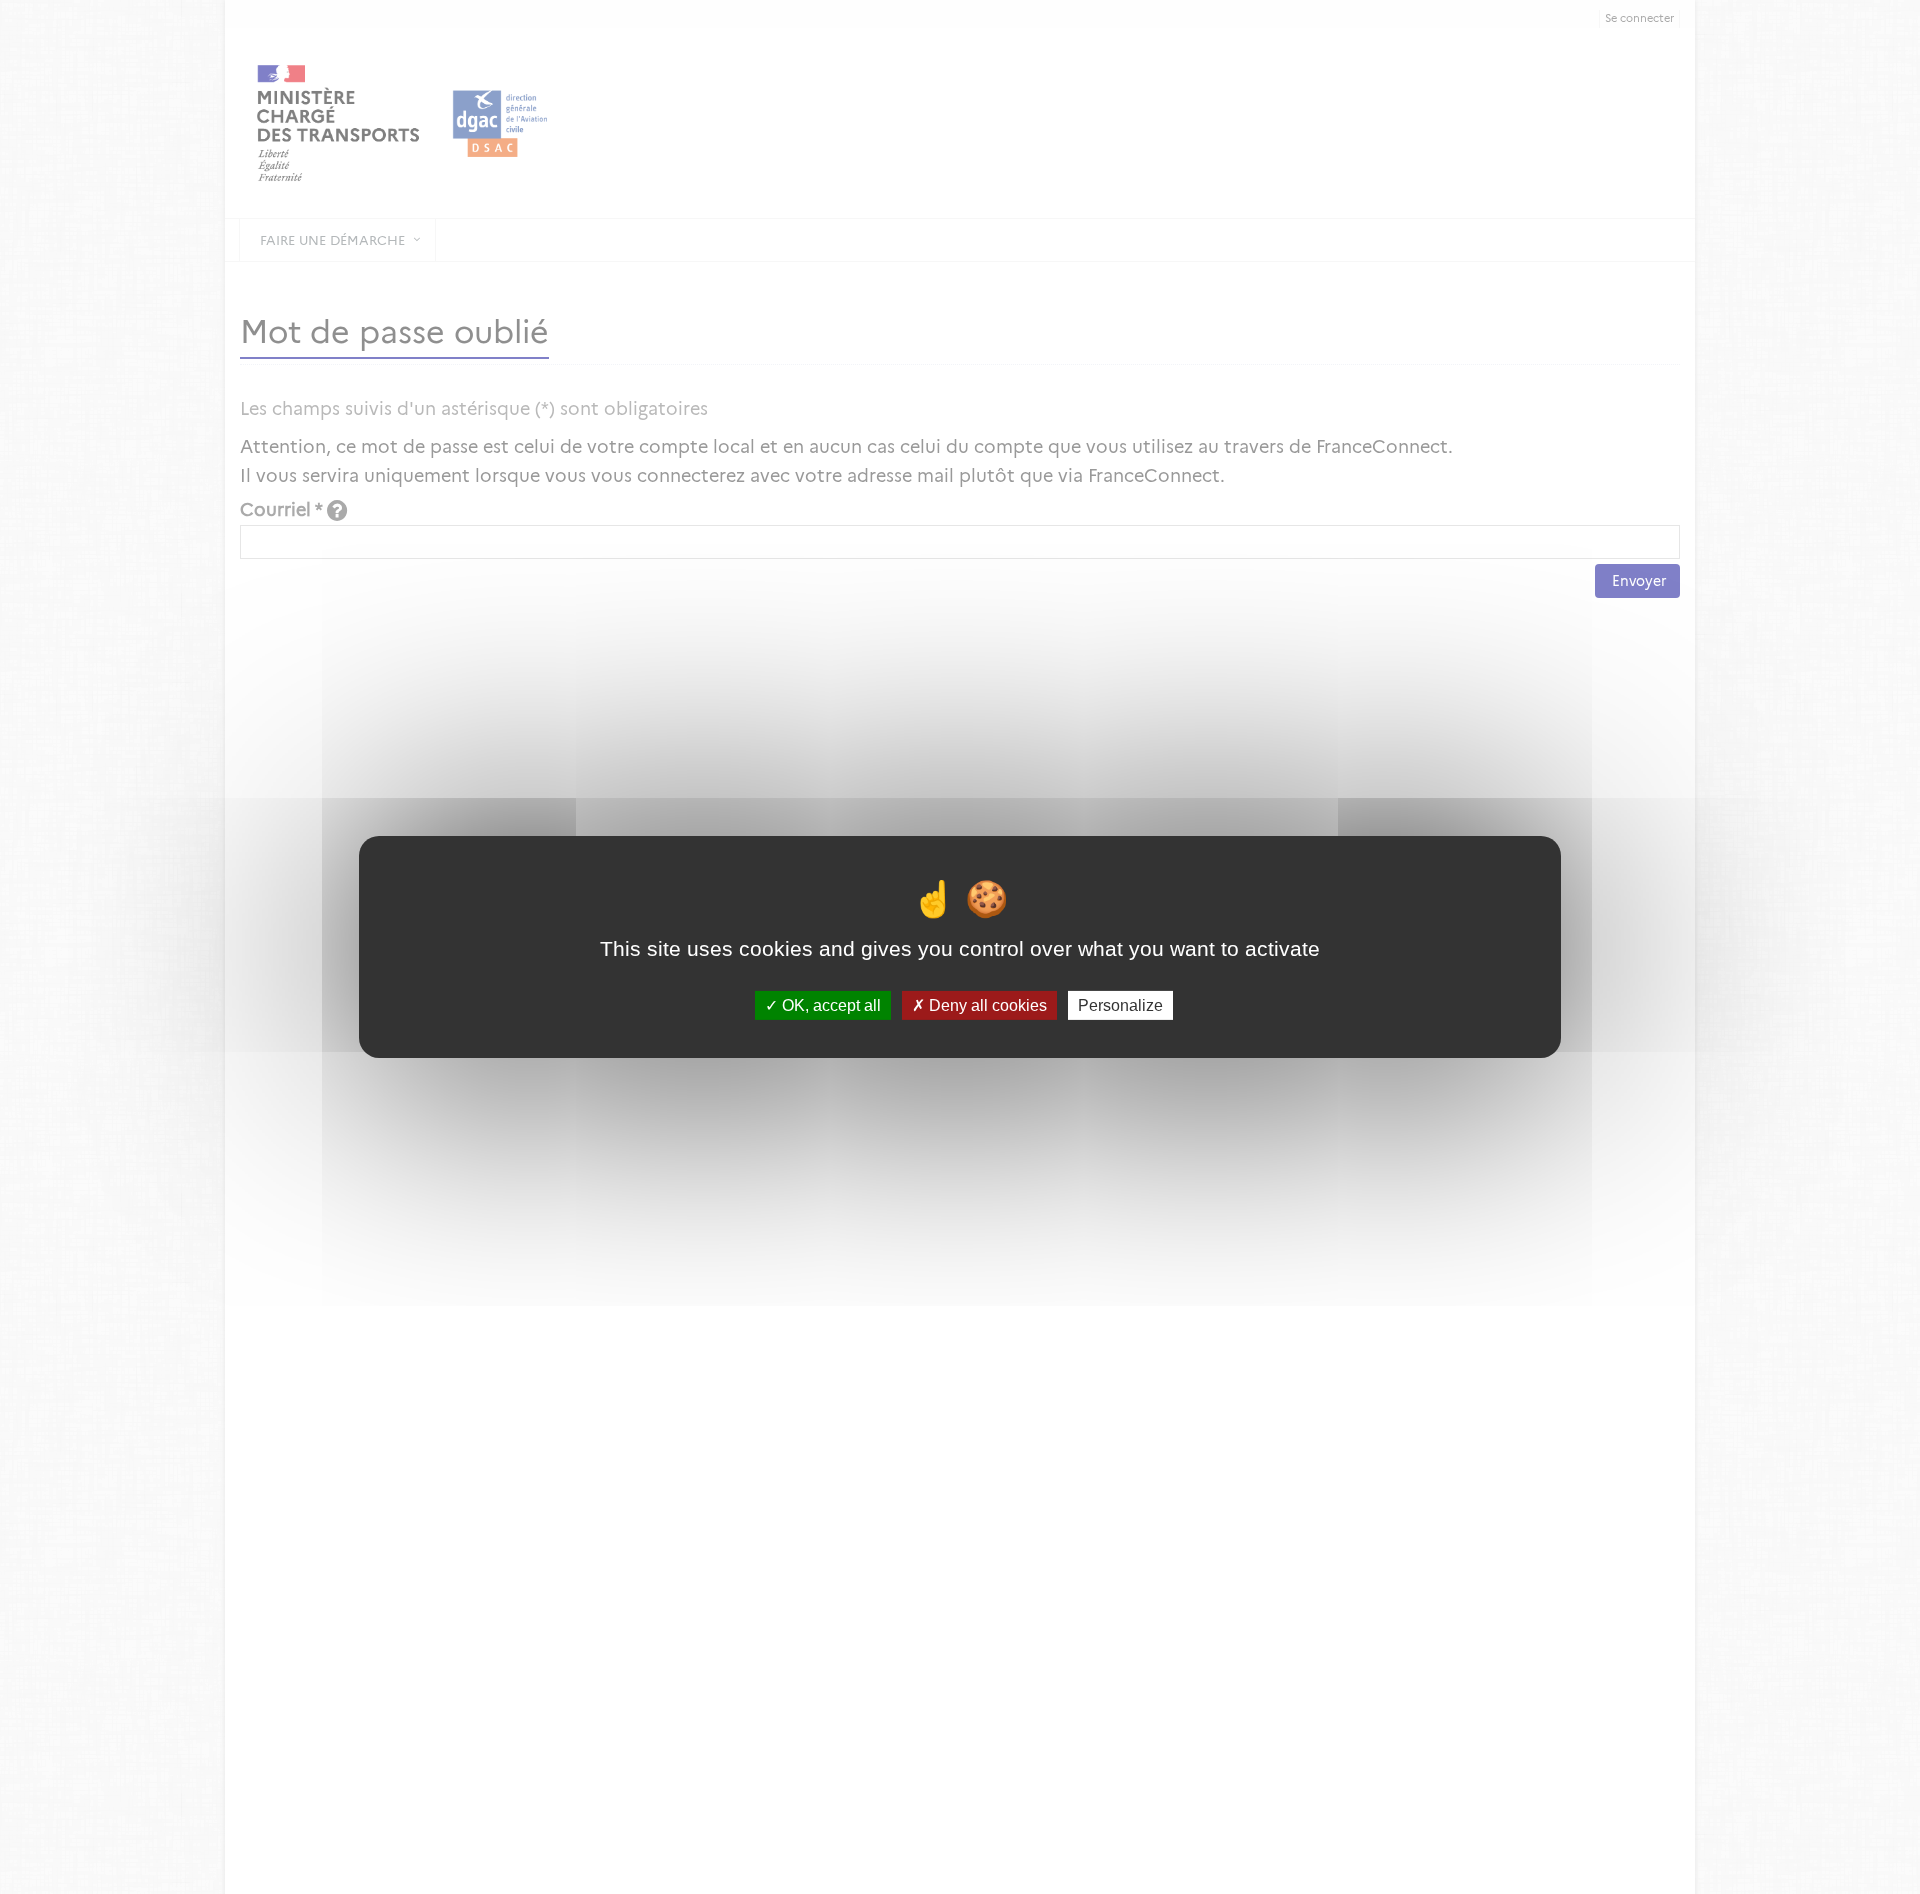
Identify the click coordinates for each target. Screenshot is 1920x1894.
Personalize (1120, 1005)
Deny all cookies (986, 1005)
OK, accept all (829, 1005)
